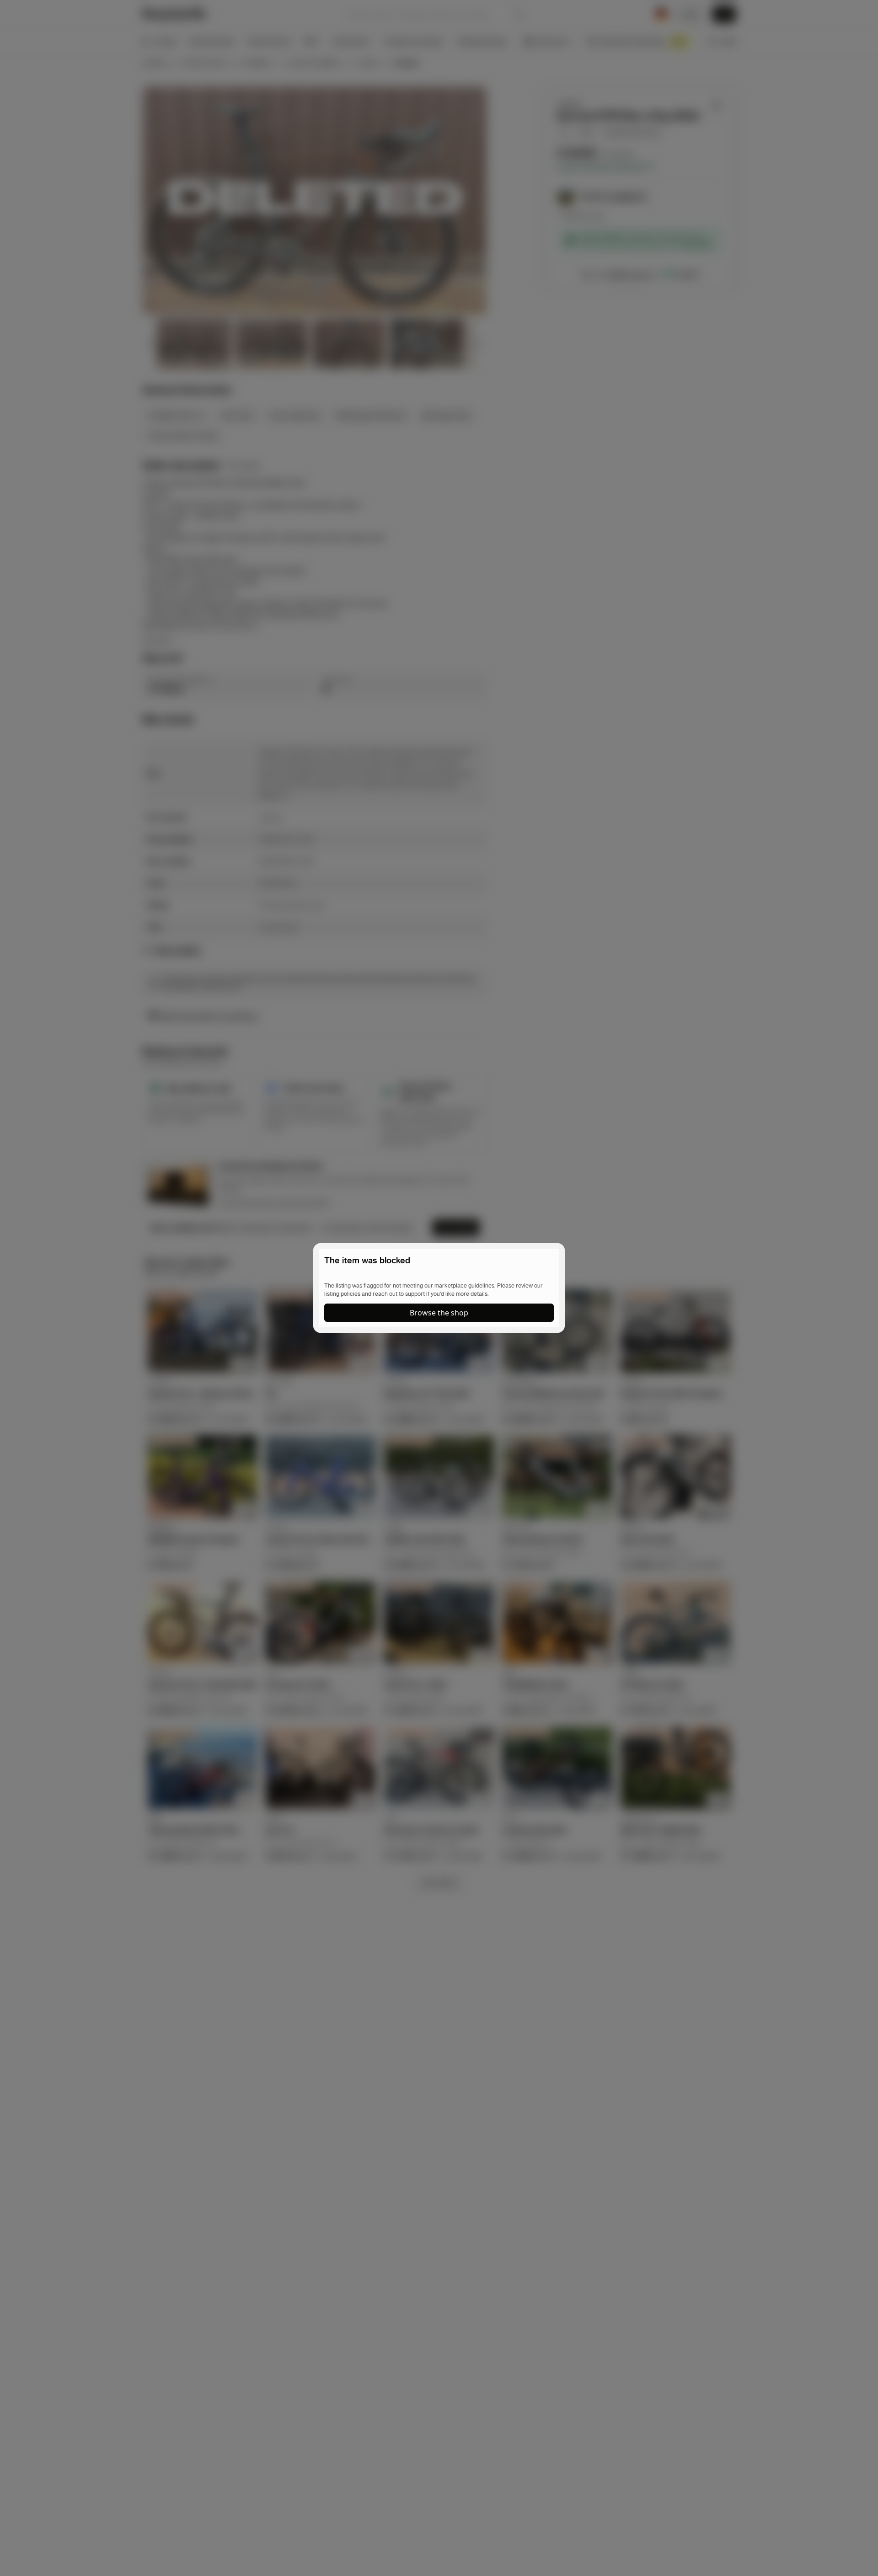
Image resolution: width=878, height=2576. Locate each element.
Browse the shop (439, 1313)
